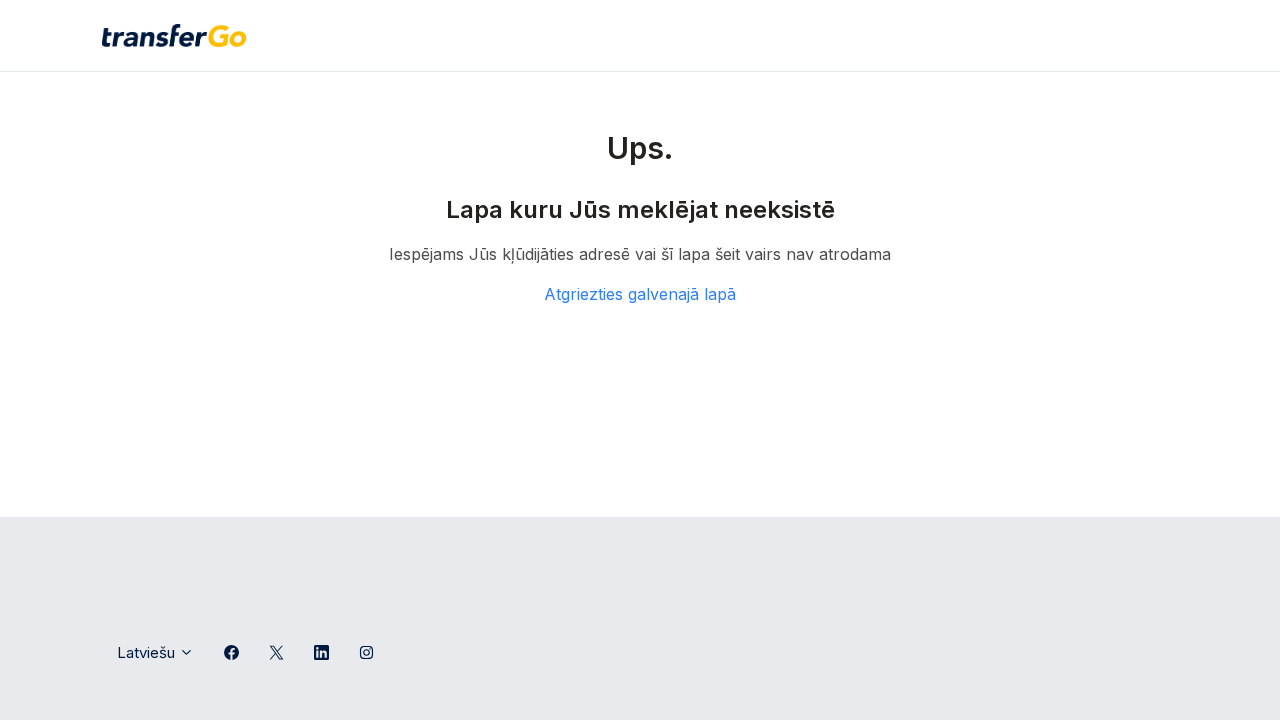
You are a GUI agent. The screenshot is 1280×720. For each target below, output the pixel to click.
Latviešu (148, 652)
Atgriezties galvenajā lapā (640, 294)
